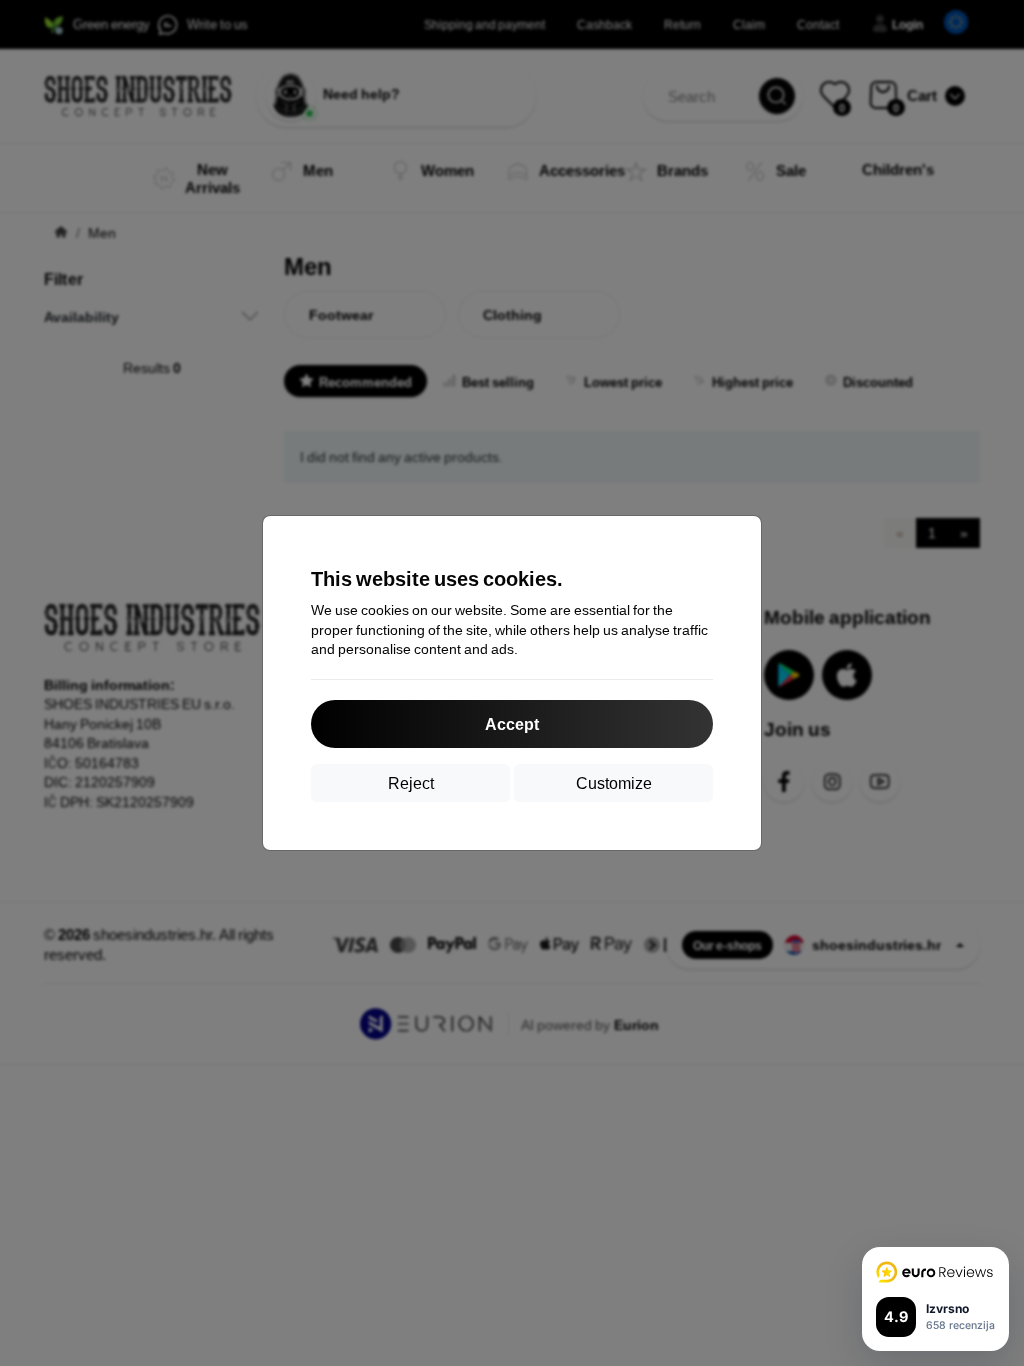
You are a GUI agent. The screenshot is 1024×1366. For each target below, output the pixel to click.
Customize (614, 782)
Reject (411, 782)
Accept (512, 723)
